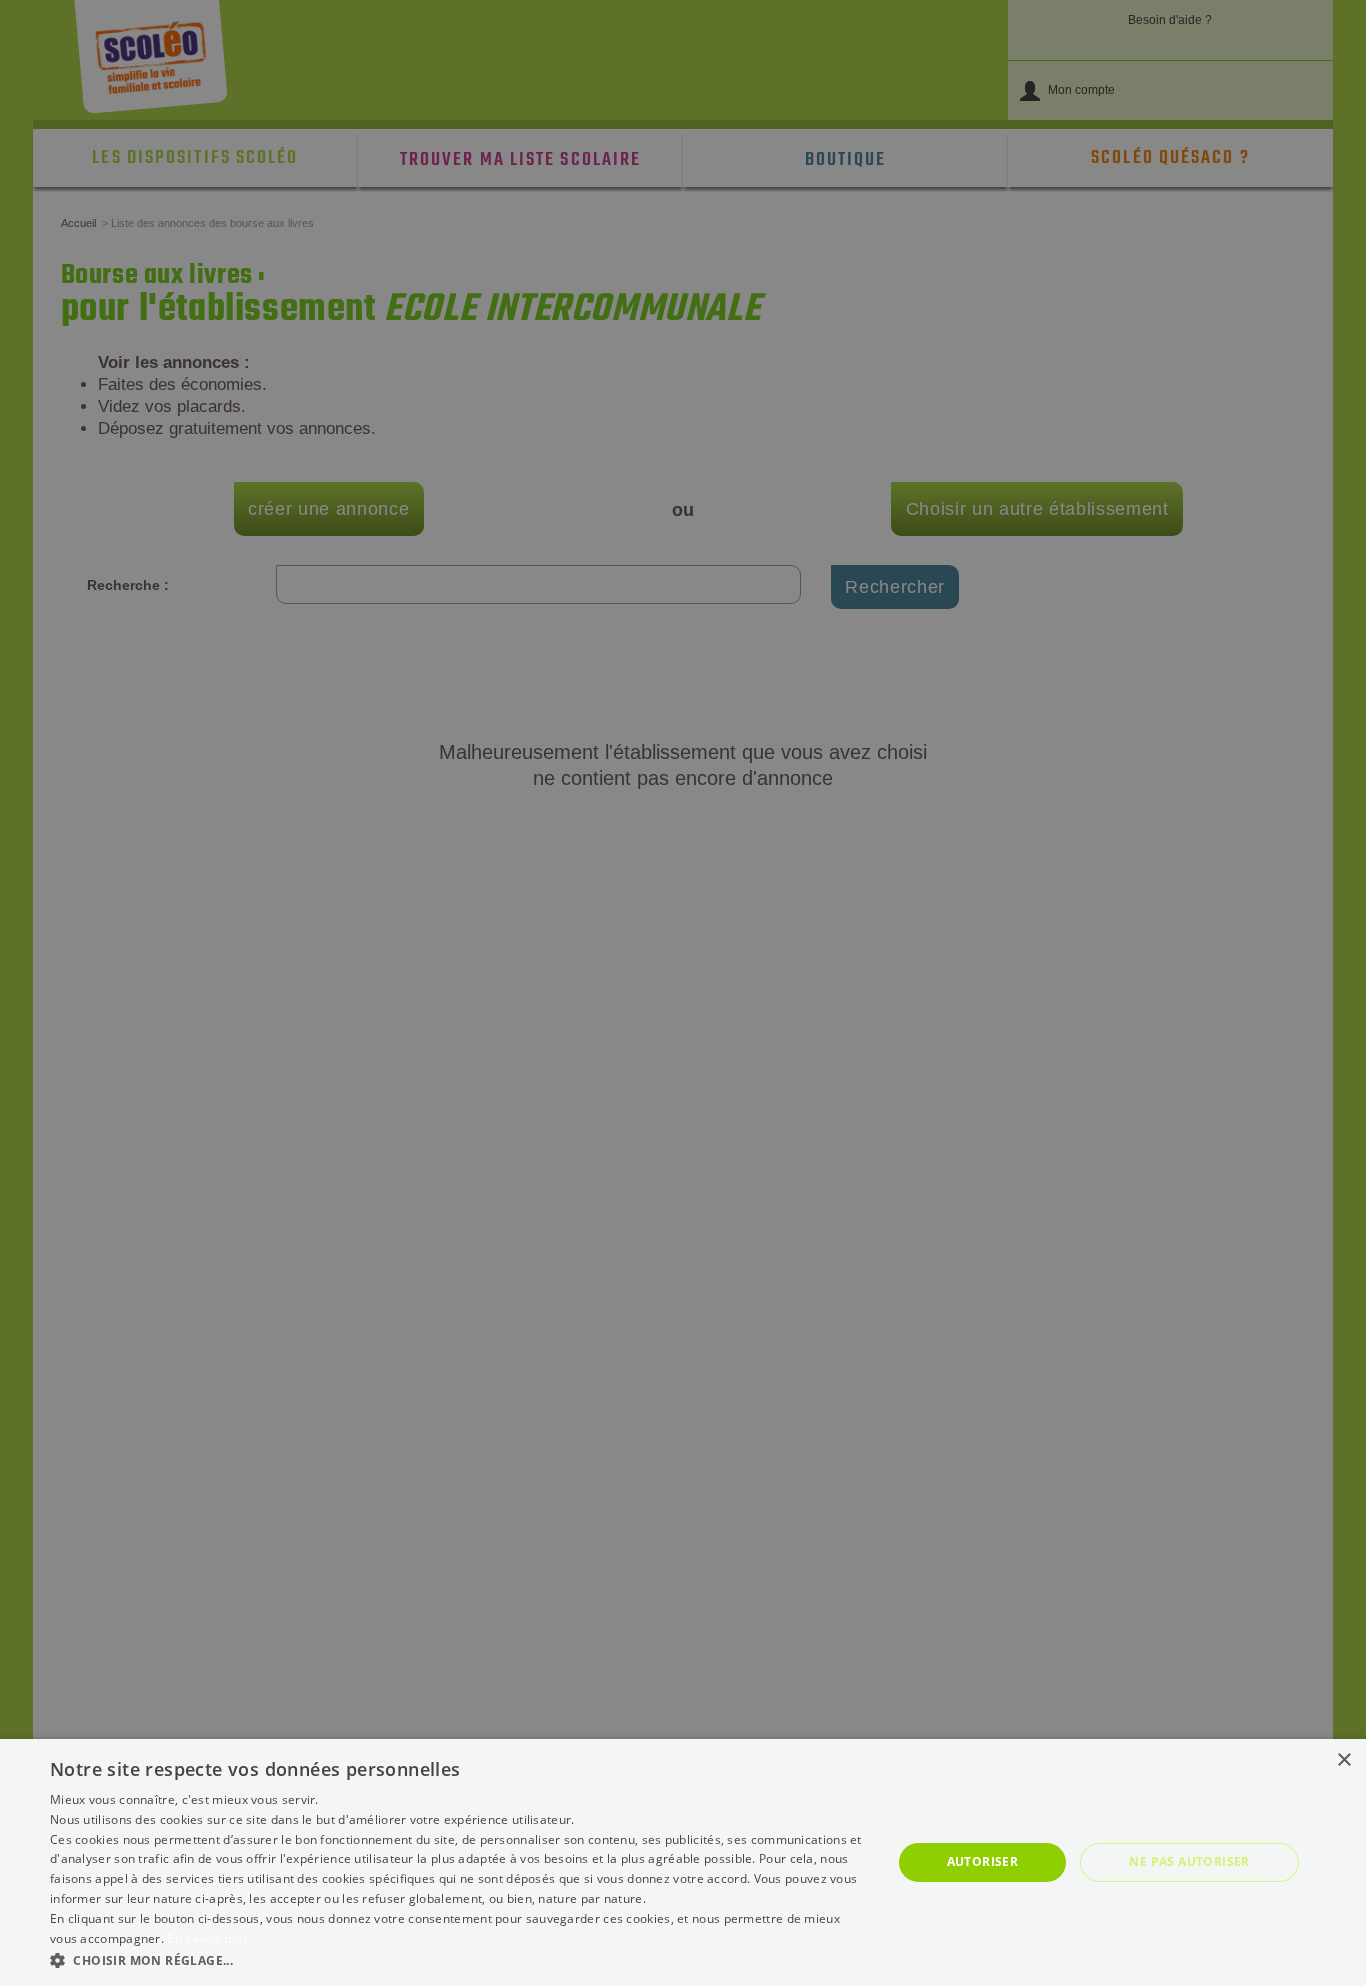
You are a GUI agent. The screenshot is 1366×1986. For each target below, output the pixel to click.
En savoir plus (207, 1938)
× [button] (1343, 1760)
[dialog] (683, 1862)
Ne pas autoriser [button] (1189, 1861)
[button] (458, 1959)
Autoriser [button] (983, 1861)
